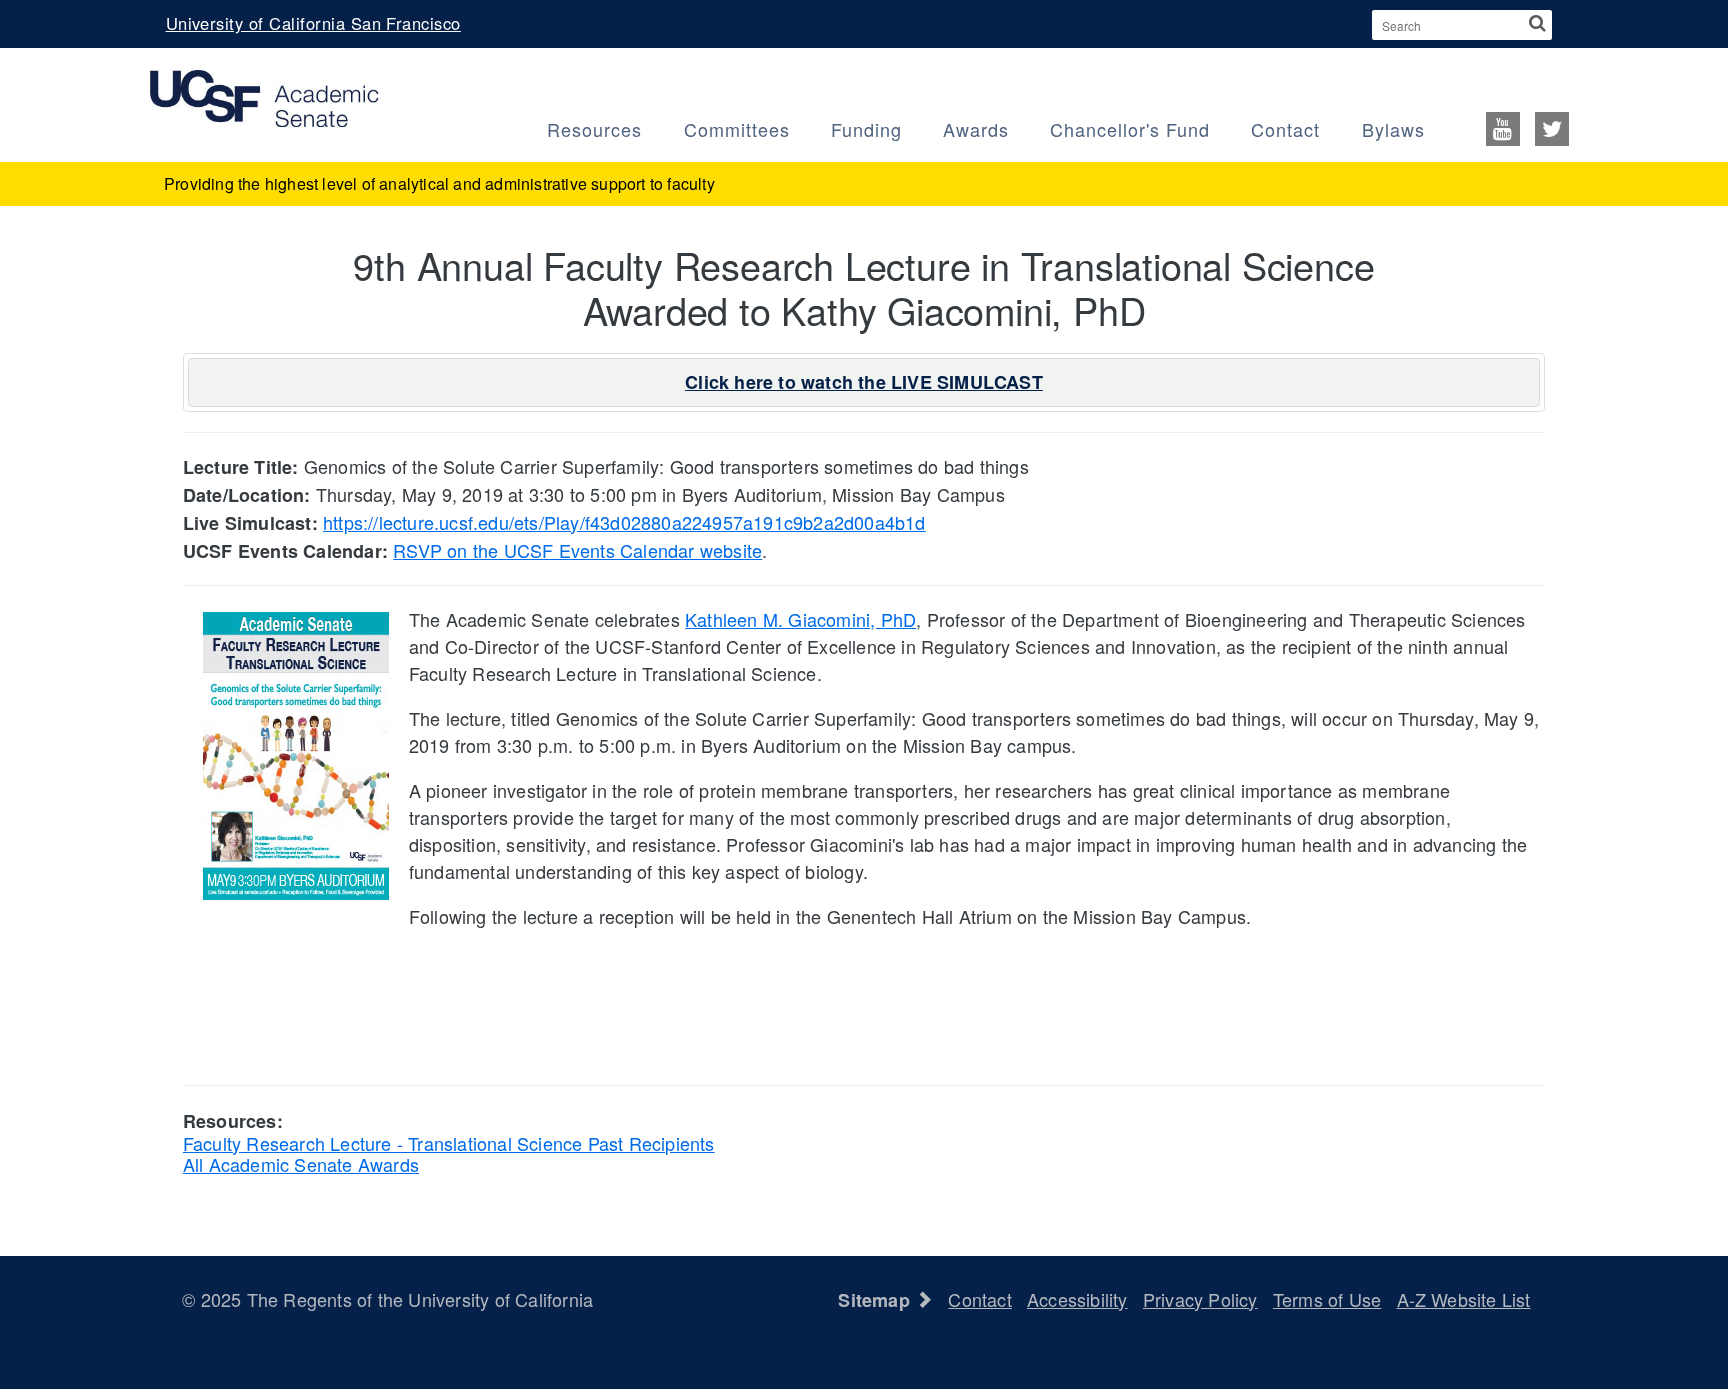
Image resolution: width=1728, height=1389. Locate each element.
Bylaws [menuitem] (1393, 129)
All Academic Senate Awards (301, 1164)
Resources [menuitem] (594, 129)
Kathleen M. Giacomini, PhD (800, 619)
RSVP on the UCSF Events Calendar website (577, 550)
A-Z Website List (1464, 1299)
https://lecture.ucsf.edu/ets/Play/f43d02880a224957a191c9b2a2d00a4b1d (624, 522)
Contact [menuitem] (1285, 129)
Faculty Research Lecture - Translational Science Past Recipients (449, 1143)
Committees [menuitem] (737, 129)
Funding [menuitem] (866, 129)
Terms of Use (1327, 1299)
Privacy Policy (1200, 1299)
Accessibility (1077, 1299)
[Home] (264, 96)
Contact (979, 1299)
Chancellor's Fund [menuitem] (1130, 129)
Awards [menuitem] (976, 129)
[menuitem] (1522, 127)
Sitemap (876, 1300)
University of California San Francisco (313, 23)
